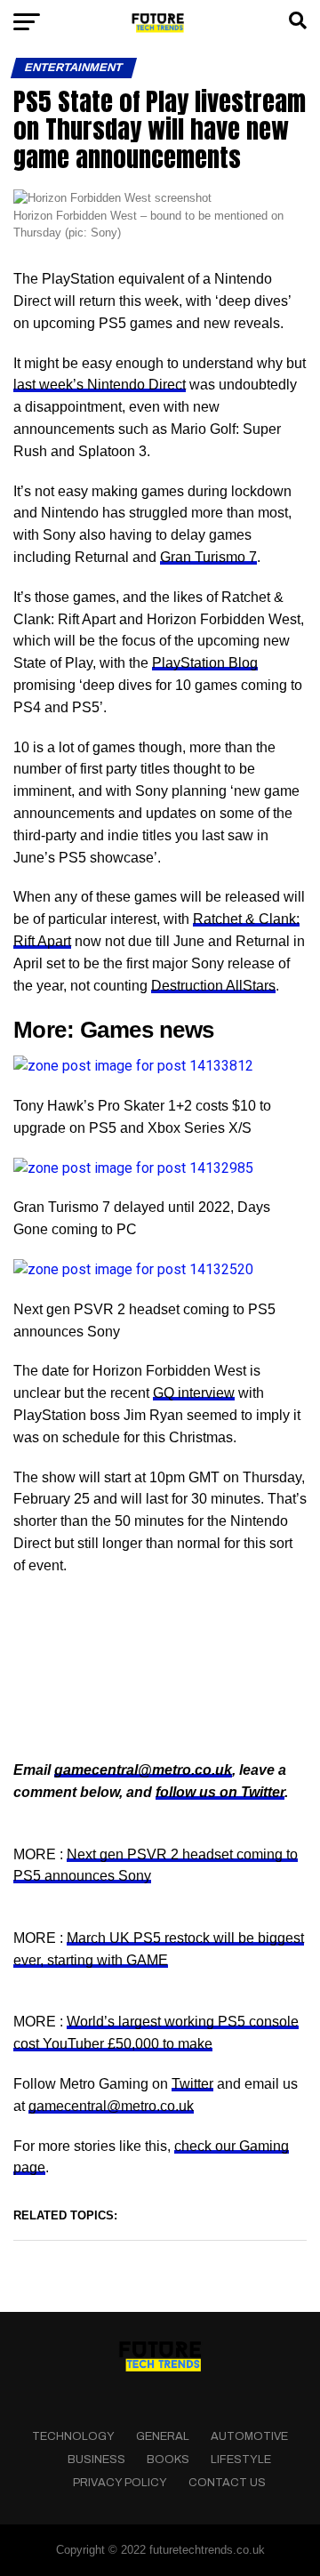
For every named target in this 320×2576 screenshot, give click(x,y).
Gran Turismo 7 (208, 557)
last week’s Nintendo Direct (100, 385)
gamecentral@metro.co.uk (143, 1770)
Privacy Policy (120, 2483)
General (163, 2436)
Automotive (249, 2436)
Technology (73, 2436)
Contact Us (227, 2483)
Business (96, 2460)
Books (168, 2460)
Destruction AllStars (213, 986)
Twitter (192, 2084)
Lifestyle (241, 2460)
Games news (147, 1030)
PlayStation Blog (205, 663)
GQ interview (194, 1393)
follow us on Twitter (220, 1792)
